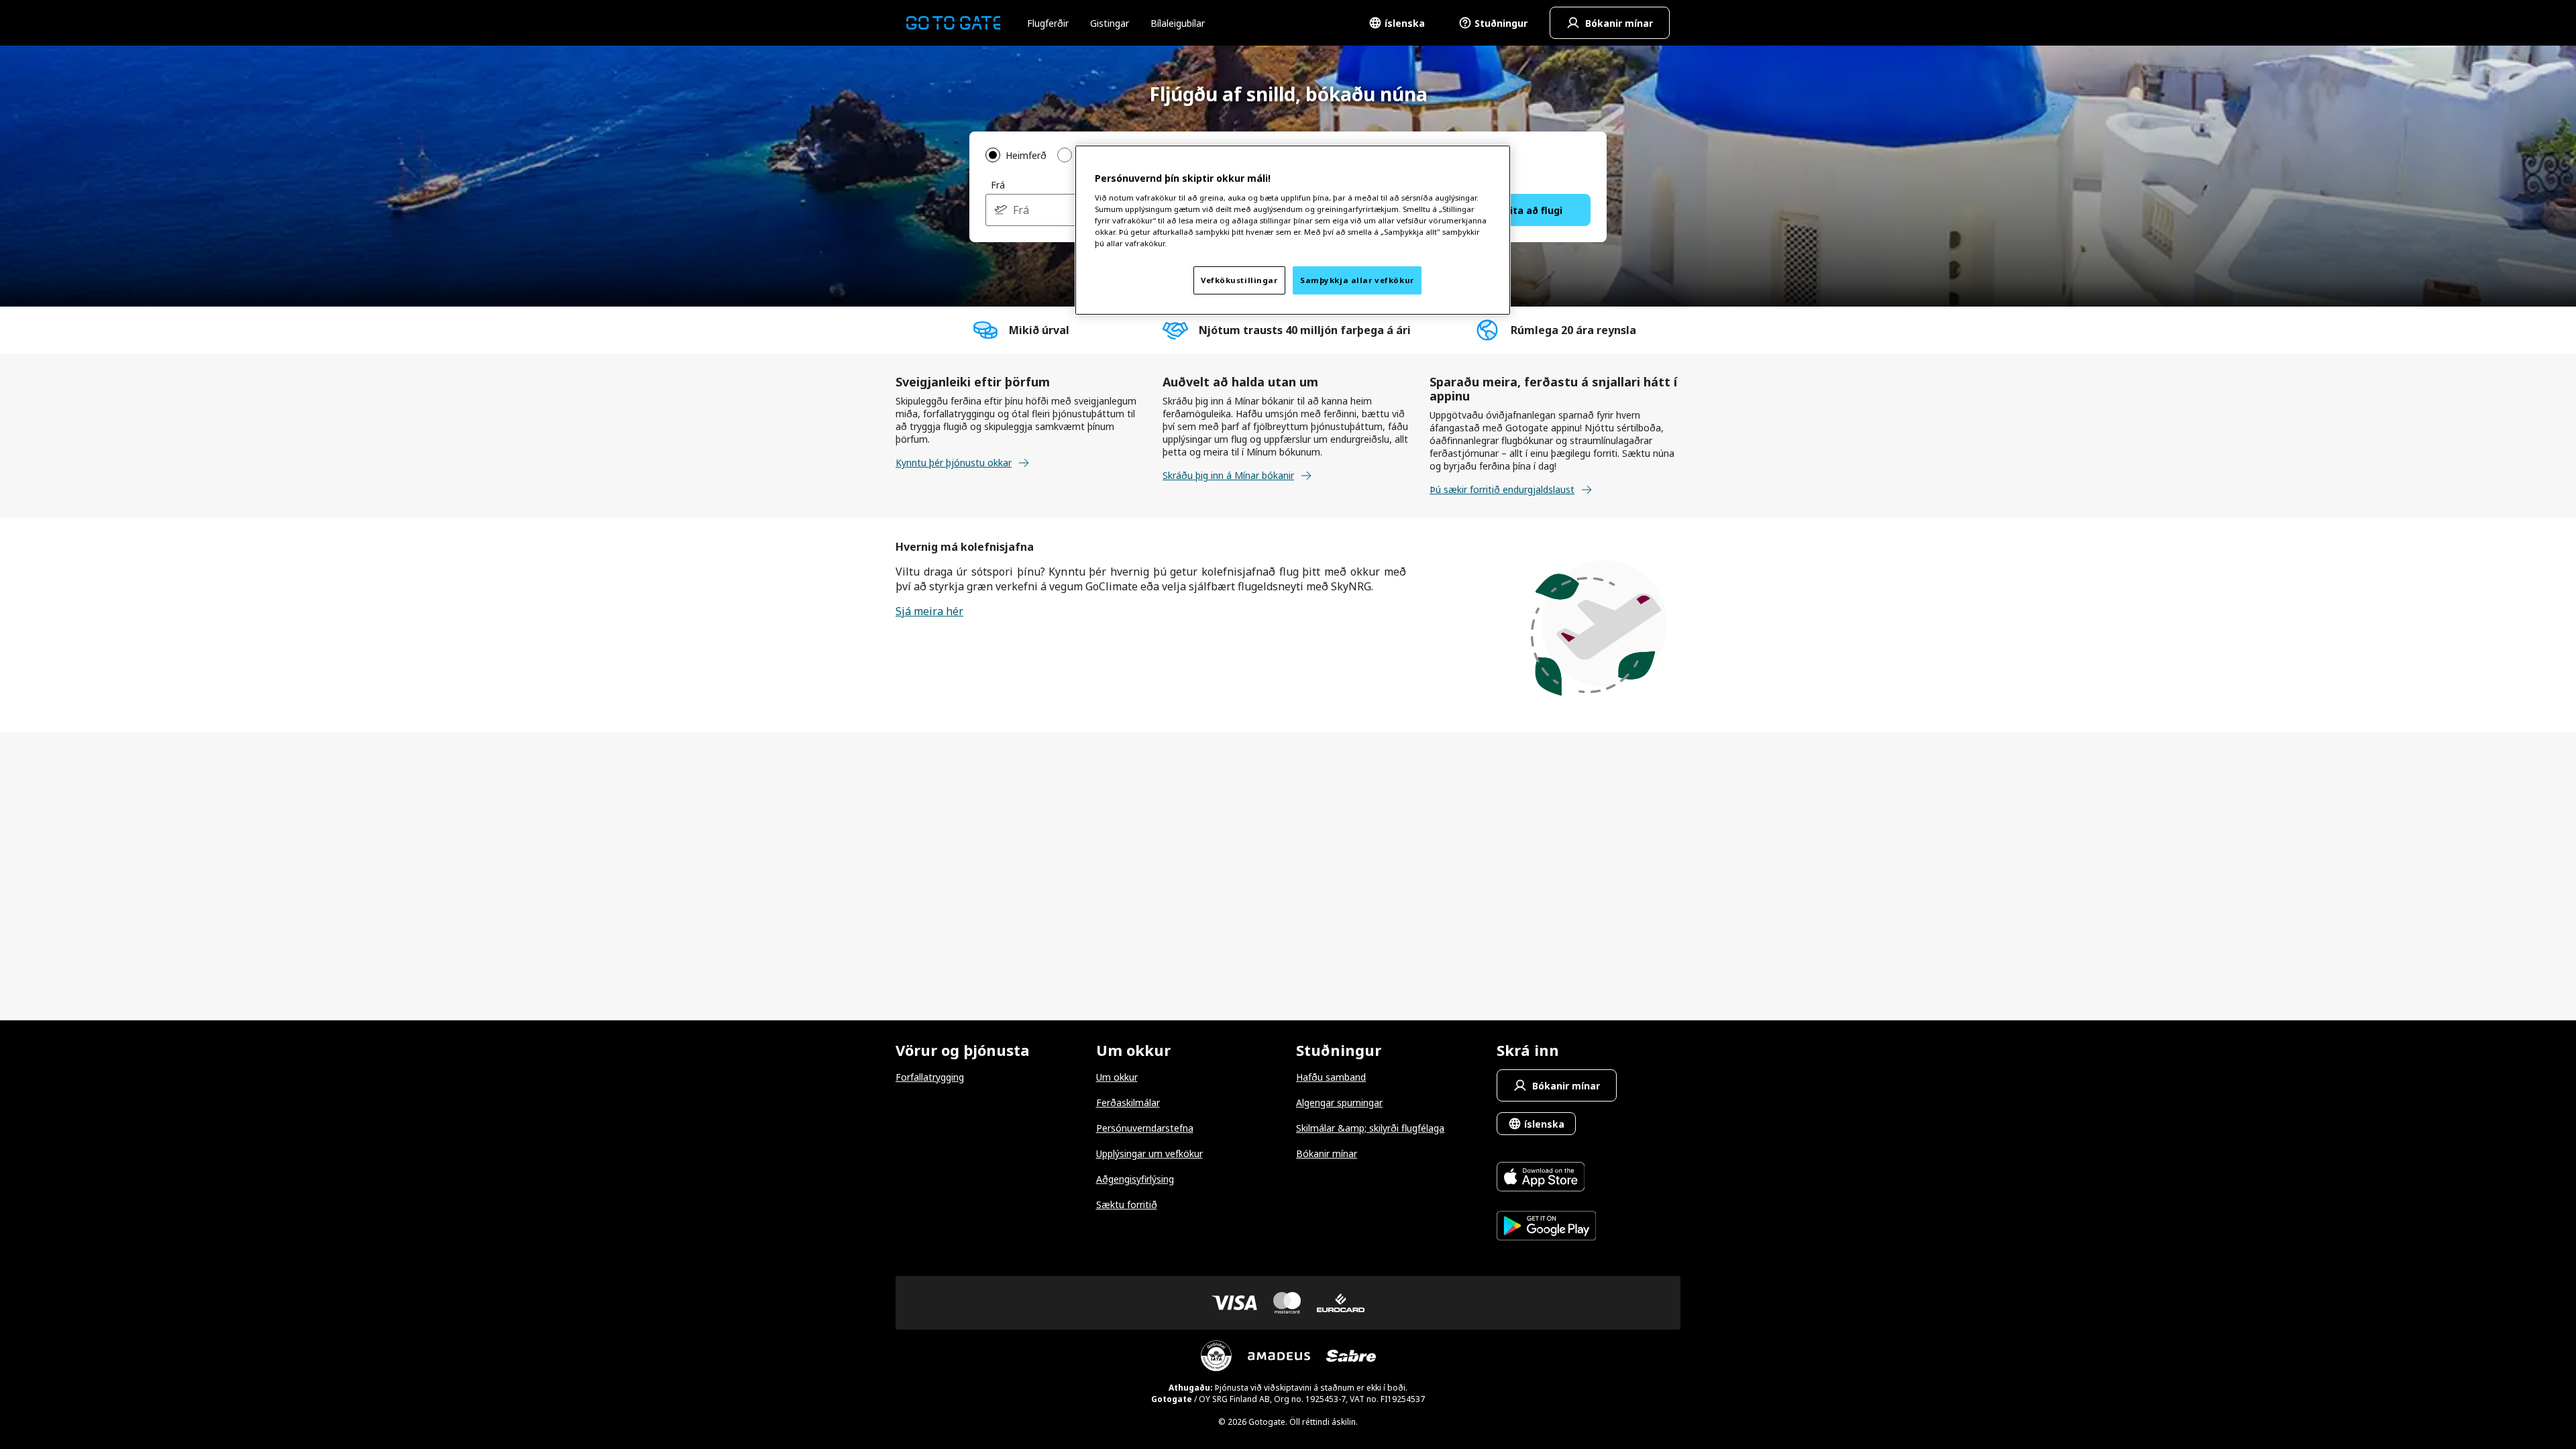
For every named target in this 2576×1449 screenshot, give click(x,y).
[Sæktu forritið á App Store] (1547, 1178)
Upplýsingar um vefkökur (1149, 1153)
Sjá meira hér (929, 611)
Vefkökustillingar (1239, 280)
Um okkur (1117, 1077)
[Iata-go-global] (1216, 1356)
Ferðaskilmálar (1128, 1103)
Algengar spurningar (1339, 1103)
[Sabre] (1351, 1356)
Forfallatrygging (930, 1077)
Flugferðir (1048, 23)
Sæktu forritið (1127, 1204)
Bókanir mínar (1327, 1153)
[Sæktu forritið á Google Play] (1547, 1227)
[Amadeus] (1279, 1356)
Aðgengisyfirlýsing (1135, 1179)
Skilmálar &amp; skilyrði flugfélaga (1370, 1128)
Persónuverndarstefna (1145, 1128)
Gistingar (1110, 23)
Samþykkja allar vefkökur (1357, 280)
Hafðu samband (1331, 1077)
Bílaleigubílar (1178, 23)
